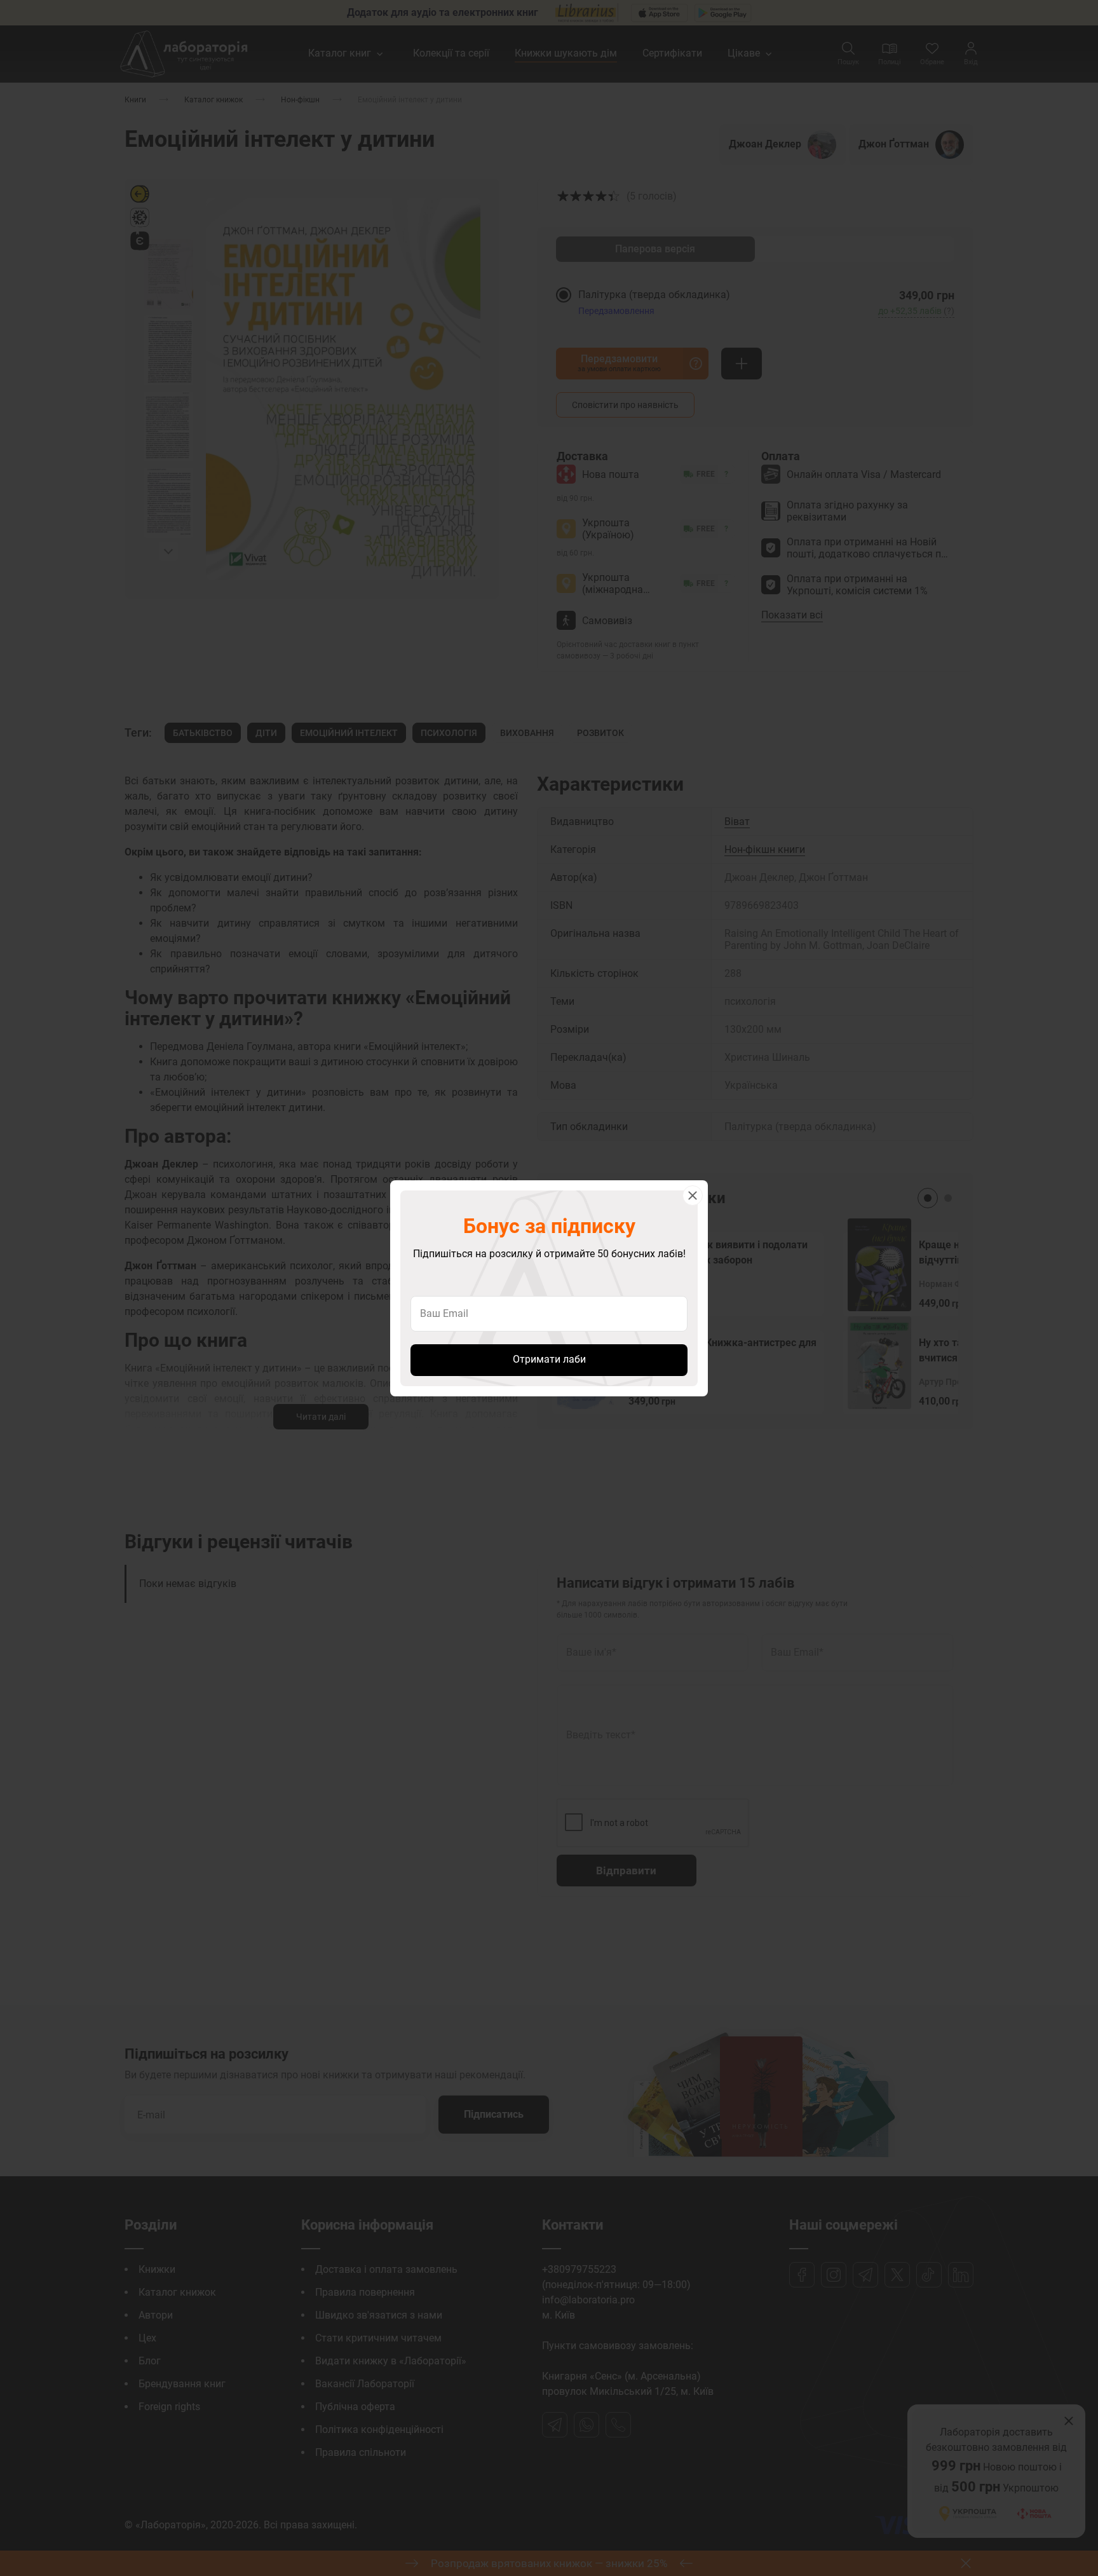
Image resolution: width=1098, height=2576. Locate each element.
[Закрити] (693, 1196)
